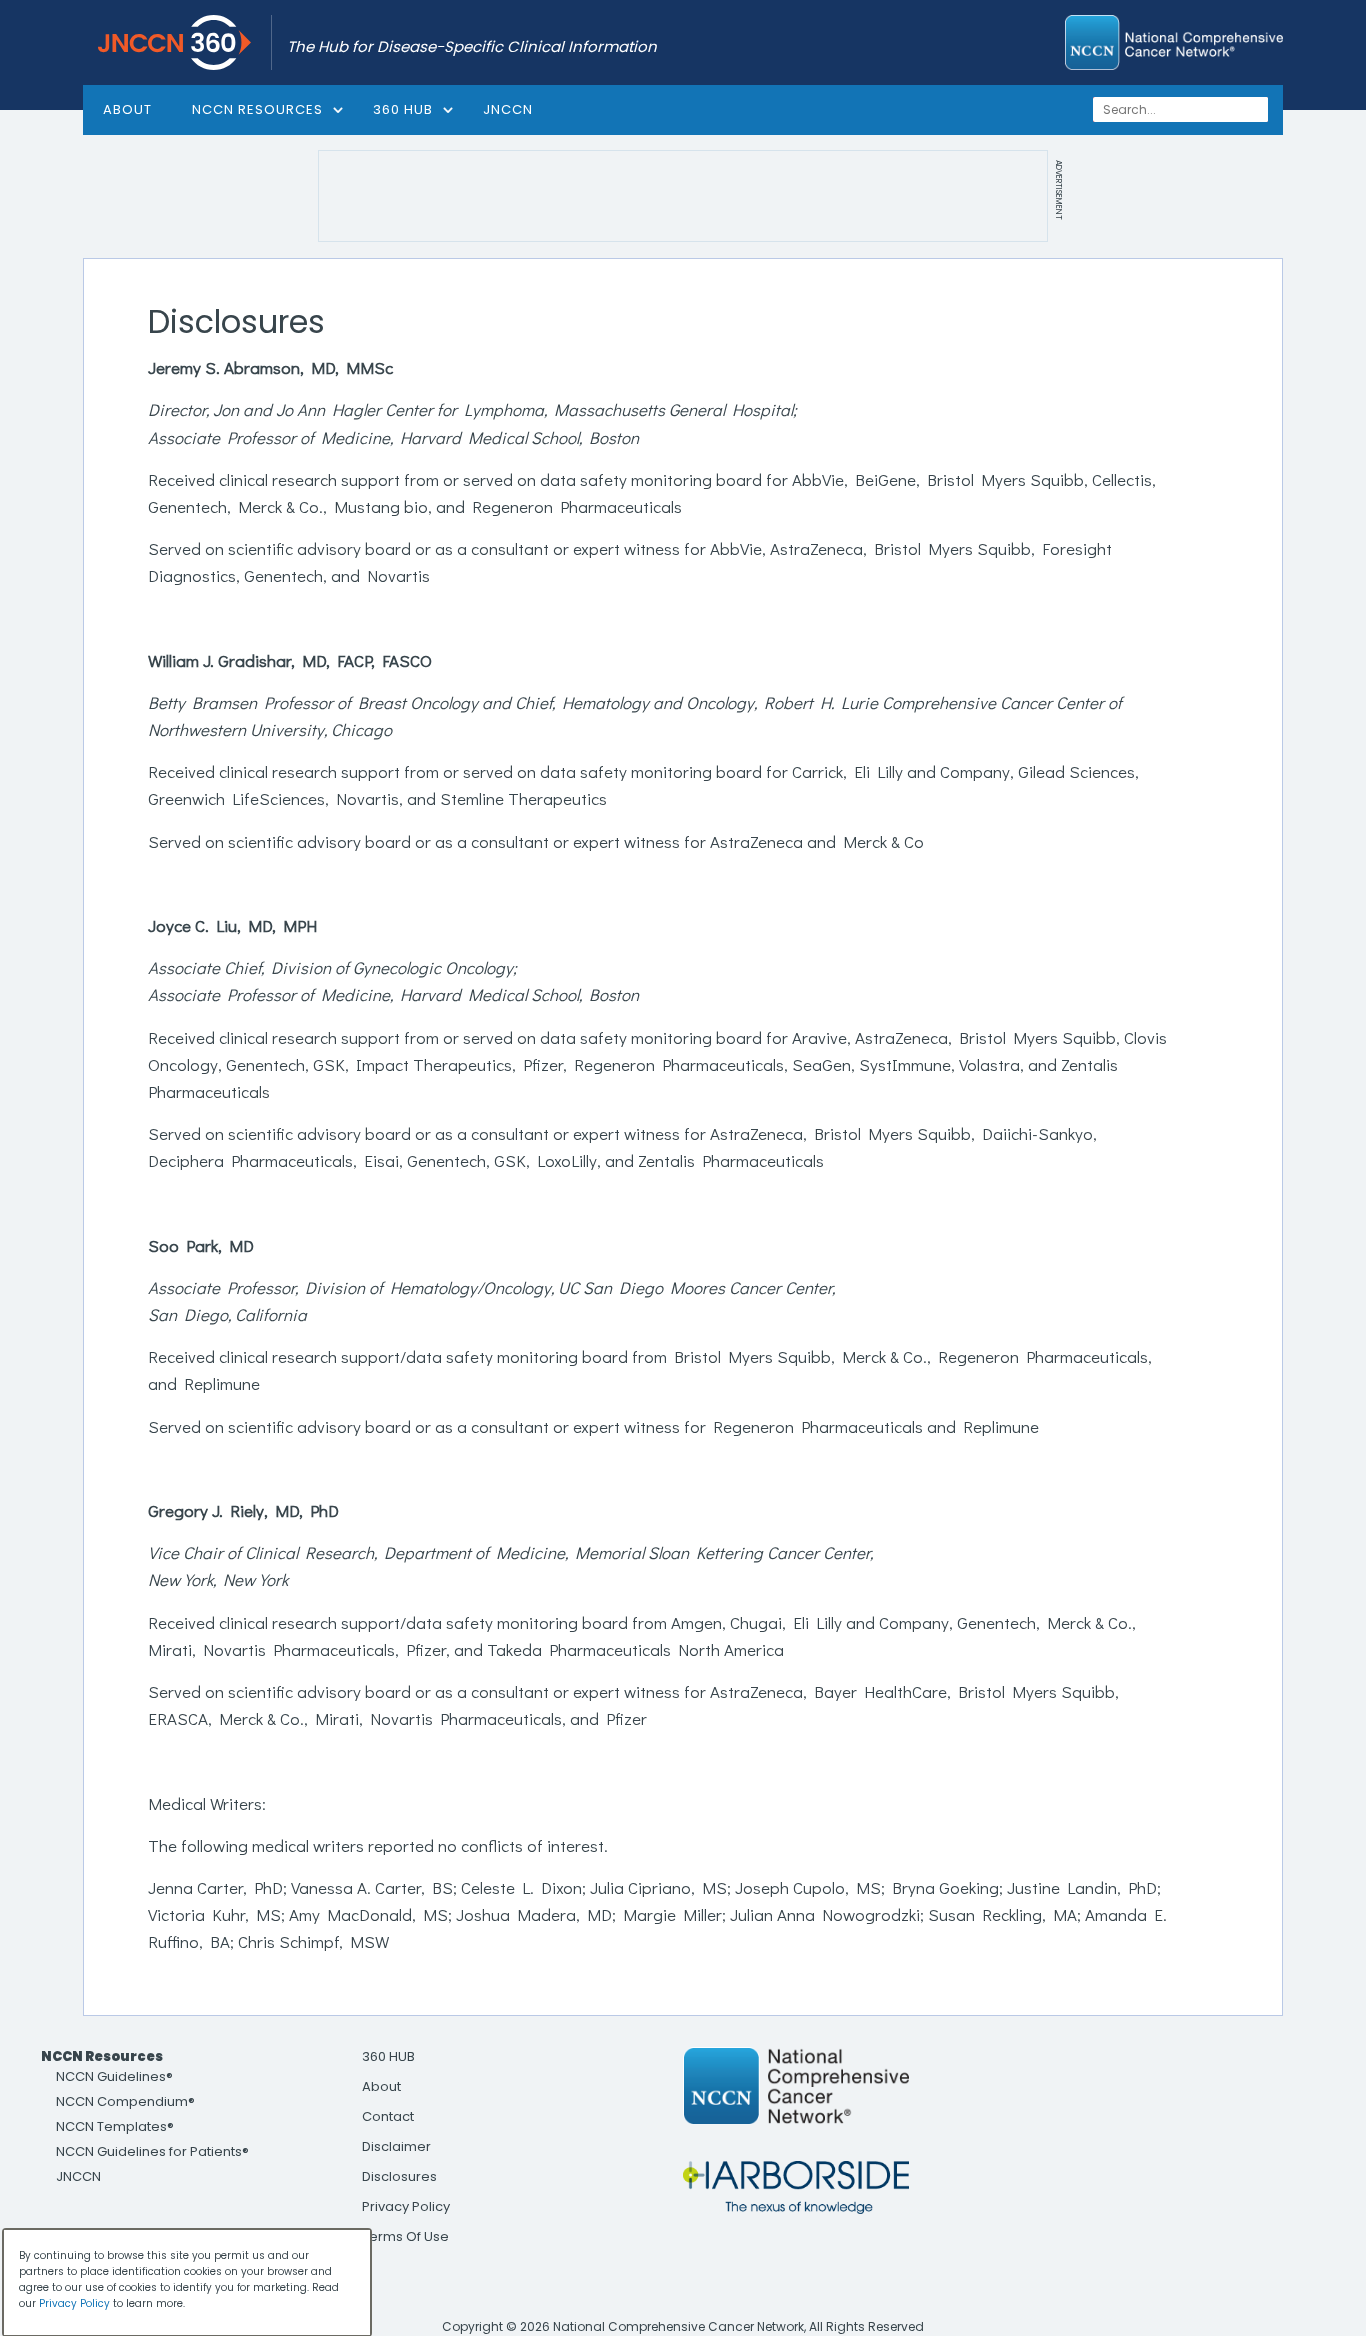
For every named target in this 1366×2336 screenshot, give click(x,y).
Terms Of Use (405, 2236)
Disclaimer (396, 2146)
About (381, 2086)
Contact (388, 2116)
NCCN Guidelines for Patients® (152, 2151)
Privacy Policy (406, 2206)
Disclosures (399, 2176)
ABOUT (127, 109)
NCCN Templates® (115, 2126)
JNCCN (508, 109)
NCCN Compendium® (125, 2101)
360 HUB (403, 109)
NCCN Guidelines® (114, 2076)
